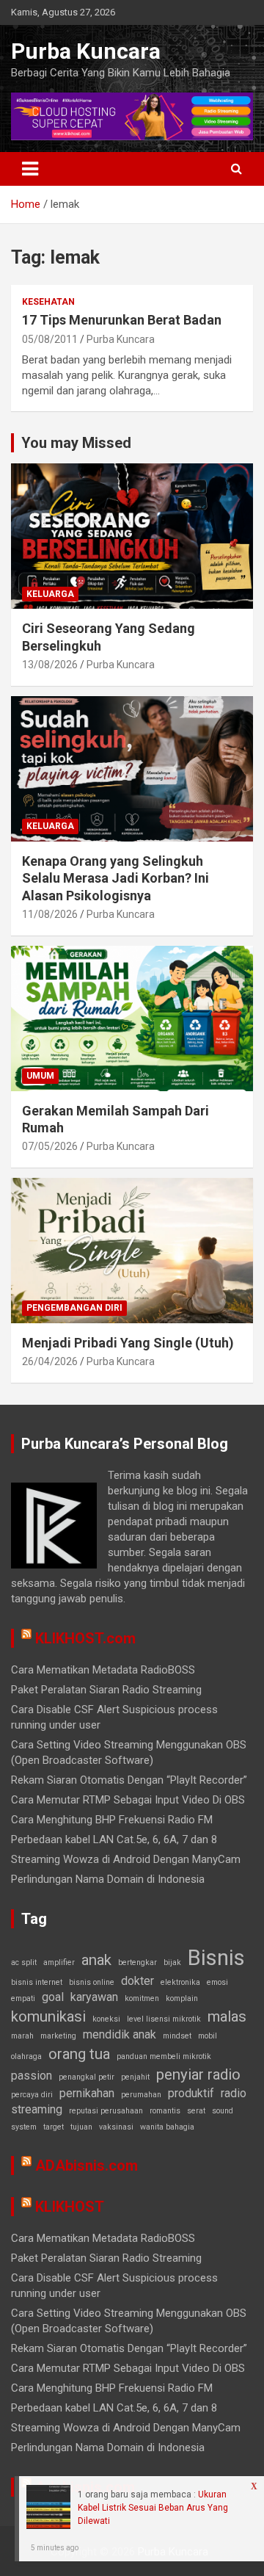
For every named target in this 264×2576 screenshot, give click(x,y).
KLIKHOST (70, 2207)
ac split (24, 1962)
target (54, 2127)
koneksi (106, 2019)
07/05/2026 (50, 1146)
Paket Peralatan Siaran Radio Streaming (106, 1690)
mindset (177, 2036)
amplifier (59, 1962)
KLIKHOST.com (85, 1638)
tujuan (81, 2127)
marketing (58, 2036)
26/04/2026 (50, 1361)
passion (32, 2076)
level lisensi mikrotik (164, 2019)
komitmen (142, 1998)
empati (23, 1998)
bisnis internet (37, 1982)
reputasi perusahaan (106, 2111)
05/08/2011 (50, 339)
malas (227, 2016)
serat (196, 2111)
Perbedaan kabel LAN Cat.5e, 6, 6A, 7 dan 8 (114, 1839)
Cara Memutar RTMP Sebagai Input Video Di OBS (128, 1800)
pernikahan (87, 2093)
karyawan (94, 1997)
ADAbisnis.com (87, 2166)
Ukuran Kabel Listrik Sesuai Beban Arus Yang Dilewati (153, 2508)
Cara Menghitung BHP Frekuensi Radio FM (112, 1820)
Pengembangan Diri (74, 1308)
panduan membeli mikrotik (164, 2056)
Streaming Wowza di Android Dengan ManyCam (126, 1859)
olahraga (26, 2056)
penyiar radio (198, 2074)
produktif (191, 2093)
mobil (208, 2036)
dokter (137, 1981)
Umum (40, 1076)
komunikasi (48, 2016)
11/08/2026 (50, 914)
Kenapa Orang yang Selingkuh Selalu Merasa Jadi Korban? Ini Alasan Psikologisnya (115, 878)
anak (96, 1960)
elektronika (180, 1982)
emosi (217, 1982)
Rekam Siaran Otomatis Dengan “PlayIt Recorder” (129, 1780)
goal (53, 1997)
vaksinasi (116, 2127)
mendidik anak (120, 2034)
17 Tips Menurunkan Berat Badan (122, 320)
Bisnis (216, 1958)
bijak (172, 1962)
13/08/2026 (50, 665)
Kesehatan (48, 302)
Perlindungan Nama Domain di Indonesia (108, 1879)
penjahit (135, 2077)
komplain (182, 1998)
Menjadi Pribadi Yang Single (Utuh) (128, 1343)
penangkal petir (87, 2077)
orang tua (79, 2054)
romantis (165, 2111)
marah (22, 2036)
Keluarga (50, 594)
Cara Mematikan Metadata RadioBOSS (103, 1670)
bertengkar (137, 1962)
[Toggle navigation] (30, 169)
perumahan (141, 2095)
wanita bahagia (167, 2127)
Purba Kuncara (86, 51)
